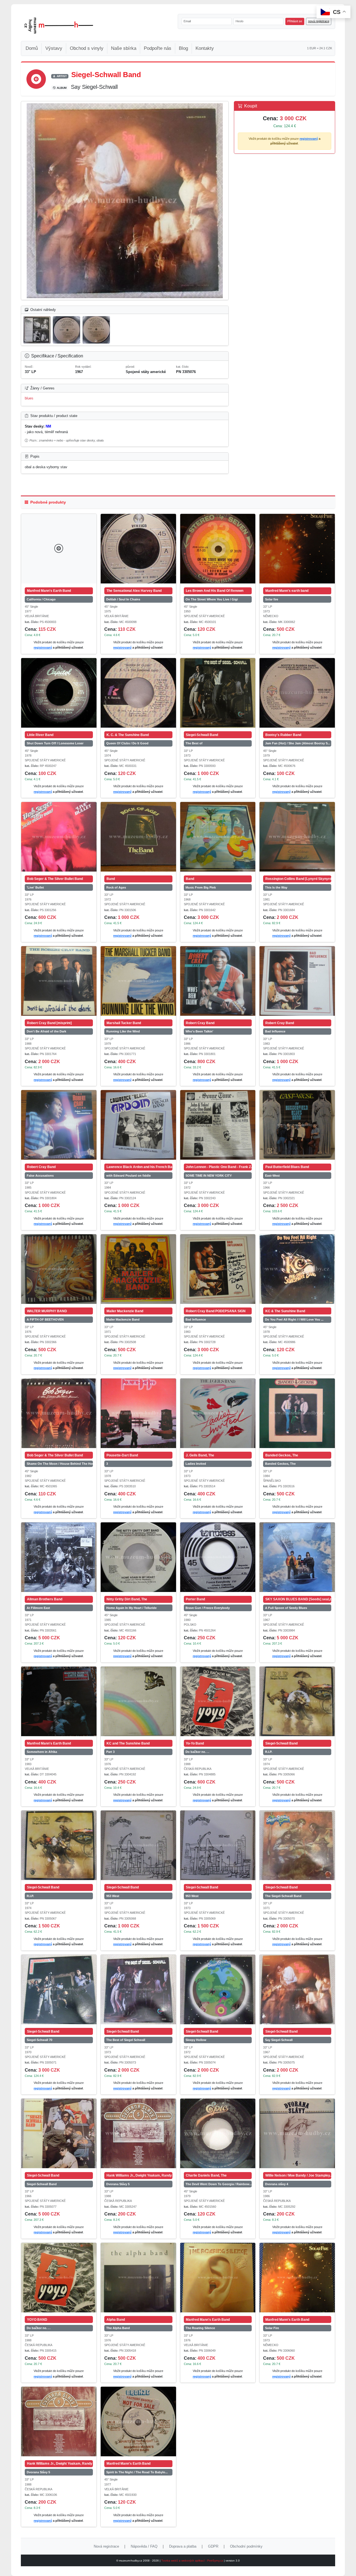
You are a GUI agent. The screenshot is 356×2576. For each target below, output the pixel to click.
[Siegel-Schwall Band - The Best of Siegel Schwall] (138, 1989)
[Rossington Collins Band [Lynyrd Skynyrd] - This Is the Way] (297, 837)
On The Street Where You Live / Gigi (212, 599)
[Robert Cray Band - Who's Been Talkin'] (218, 981)
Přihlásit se (295, 21)
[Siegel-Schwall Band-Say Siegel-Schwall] (125, 201)
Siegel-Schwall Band (42, 2184)
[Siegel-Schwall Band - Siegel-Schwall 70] (59, 1989)
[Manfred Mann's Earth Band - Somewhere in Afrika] (59, 1701)
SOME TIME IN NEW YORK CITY (209, 1176)
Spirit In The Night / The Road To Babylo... (137, 2472)
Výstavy (54, 48)
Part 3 (110, 1752)
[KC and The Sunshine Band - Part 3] (138, 1701)
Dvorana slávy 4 (277, 2184)
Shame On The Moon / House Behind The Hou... (60, 1464)
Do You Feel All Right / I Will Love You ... (294, 1319)
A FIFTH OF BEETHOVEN (45, 1319)
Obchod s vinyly (87, 48)
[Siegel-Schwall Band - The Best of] (218, 693)
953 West (113, 1896)
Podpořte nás (158, 48)
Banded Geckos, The (280, 1464)
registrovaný (309, 139)
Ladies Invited (196, 1464)
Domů (32, 48)
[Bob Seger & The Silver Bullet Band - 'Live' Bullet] (59, 837)
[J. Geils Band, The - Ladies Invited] (218, 1413)
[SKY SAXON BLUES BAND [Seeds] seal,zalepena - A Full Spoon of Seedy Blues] (297, 1557)
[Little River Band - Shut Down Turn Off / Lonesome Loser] (59, 693)
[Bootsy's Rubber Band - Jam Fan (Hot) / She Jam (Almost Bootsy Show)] (297, 693)
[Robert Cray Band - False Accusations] (59, 1125)
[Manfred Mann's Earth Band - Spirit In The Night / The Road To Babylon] (138, 2422)
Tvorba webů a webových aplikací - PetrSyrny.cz (193, 2561)
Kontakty (205, 48)
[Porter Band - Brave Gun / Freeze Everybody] (218, 1557)
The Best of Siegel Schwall (126, 2040)
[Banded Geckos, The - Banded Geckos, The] (297, 1413)
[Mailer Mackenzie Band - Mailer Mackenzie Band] (138, 1269)
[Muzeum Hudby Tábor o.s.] (59, 26)
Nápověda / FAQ (144, 2546)
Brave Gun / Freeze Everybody (208, 1608)
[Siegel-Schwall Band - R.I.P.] (297, 1701)
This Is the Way (276, 887)
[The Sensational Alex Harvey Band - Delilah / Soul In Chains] (138, 549)
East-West (272, 1176)
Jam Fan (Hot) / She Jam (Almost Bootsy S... (298, 743)
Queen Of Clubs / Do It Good (127, 743)
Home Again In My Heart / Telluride (131, 1608)
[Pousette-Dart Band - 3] (138, 1413)
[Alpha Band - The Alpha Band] (138, 2278)
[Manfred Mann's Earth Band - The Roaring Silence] (218, 2278)
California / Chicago (41, 599)
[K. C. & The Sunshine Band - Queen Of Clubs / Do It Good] (138, 693)
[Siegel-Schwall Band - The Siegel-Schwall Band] (297, 1845)
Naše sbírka (124, 48)
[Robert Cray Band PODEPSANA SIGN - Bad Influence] (218, 1269)
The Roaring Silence (200, 2328)
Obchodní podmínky (246, 2546)
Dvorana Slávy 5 (118, 2184)
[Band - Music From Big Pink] (218, 837)
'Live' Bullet (35, 887)
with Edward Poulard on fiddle (128, 1176)
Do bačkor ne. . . (197, 1752)
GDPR (213, 2546)
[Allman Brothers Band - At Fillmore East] (59, 1557)
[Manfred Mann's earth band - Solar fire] (297, 549)
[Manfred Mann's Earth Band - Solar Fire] (297, 2278)
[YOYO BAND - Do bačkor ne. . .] (59, 2278)
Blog (183, 48)
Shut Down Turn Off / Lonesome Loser (55, 743)
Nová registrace (106, 2546)
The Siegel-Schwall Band (283, 1896)
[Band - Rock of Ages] (138, 837)
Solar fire (272, 599)
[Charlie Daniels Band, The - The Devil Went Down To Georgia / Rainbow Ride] (218, 2133)
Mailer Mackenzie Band (123, 1319)
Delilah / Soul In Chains (123, 599)
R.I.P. (269, 1752)
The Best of (194, 743)
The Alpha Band (118, 2328)
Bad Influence (275, 1031)
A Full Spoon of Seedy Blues (286, 1608)
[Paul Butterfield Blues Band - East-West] (297, 1125)
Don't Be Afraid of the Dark (46, 1031)
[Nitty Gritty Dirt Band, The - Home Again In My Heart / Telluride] (138, 1557)
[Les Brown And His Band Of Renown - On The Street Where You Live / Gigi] (218, 549)
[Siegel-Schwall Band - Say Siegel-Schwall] (297, 1989)
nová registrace (319, 21)
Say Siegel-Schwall (279, 2040)
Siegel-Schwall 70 (39, 2040)
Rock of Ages (116, 887)
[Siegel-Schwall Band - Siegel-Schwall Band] (59, 2133)
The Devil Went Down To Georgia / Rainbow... (219, 2184)
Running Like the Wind (123, 1031)
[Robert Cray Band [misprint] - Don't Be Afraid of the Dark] (59, 981)
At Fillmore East (38, 1608)
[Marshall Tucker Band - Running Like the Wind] (138, 981)
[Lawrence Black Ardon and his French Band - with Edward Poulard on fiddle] (138, 1125)
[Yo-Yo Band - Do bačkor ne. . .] (218, 1701)
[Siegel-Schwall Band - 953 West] (138, 1845)
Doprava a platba (183, 2546)
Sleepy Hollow (196, 2040)
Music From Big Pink (201, 887)
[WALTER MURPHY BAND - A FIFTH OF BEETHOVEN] (59, 1269)
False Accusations (40, 1176)
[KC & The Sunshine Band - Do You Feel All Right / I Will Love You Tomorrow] (297, 1269)
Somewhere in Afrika (42, 1752)
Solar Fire (272, 2328)
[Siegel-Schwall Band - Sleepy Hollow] (218, 1989)
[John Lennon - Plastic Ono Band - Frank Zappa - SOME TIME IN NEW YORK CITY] (218, 1125)
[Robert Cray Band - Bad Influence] (297, 981)
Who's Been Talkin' (199, 1031)
